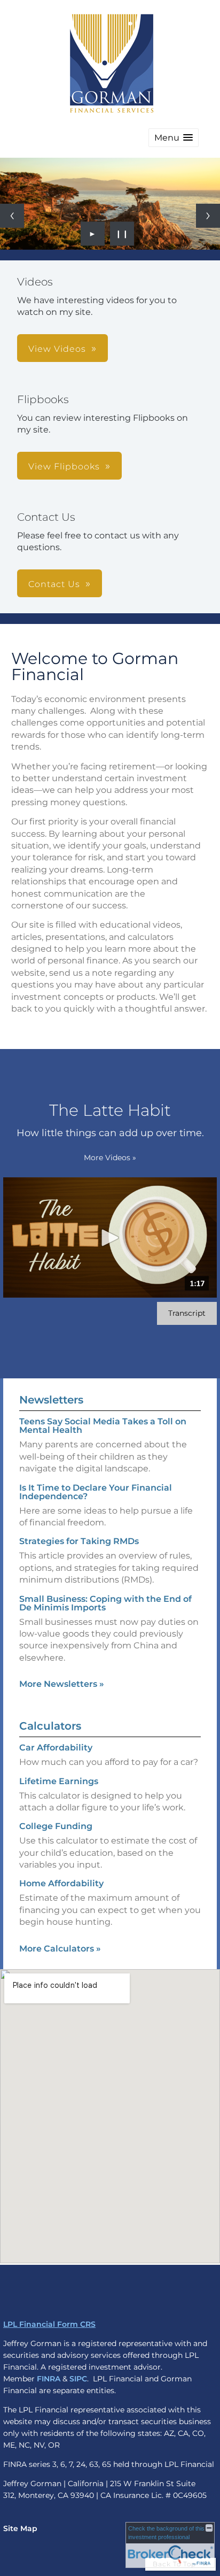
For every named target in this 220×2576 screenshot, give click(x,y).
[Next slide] (208, 216)
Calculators (50, 1726)
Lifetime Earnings (59, 1781)
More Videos (110, 1158)
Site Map (20, 2528)
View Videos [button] (57, 349)
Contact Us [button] (54, 584)
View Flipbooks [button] (64, 466)
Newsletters (51, 1400)
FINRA (49, 2379)
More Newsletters (62, 1684)
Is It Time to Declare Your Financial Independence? (96, 1492)
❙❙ (122, 234)
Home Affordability (61, 1883)
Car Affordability (56, 1748)
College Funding (56, 1826)
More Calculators (60, 1949)
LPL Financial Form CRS (49, 2324)
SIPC (78, 2379)
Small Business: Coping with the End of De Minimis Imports (105, 1603)
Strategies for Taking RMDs (79, 1541)
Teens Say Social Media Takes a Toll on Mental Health (103, 1426)
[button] (174, 138)
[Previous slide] (12, 216)
